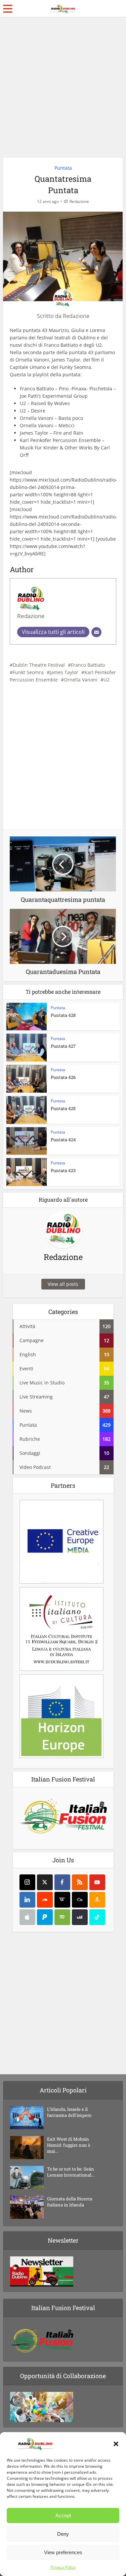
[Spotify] (62, 1917)
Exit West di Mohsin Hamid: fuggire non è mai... (69, 2145)
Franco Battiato (88, 665)
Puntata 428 (63, 1015)
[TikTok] (97, 1917)
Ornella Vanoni (81, 680)
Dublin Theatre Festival (39, 665)
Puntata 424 (63, 1140)
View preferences (63, 2552)
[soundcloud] (45, 1900)
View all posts (63, 1284)
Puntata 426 (63, 1077)
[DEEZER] (80, 1917)
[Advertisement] (63, 90)
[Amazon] (97, 1900)
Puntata (63, 168)
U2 (107, 680)
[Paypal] (45, 1917)
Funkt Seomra (28, 672)
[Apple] (27, 1917)
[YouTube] (97, 1882)
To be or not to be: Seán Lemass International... (71, 2172)
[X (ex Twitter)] (45, 1882)
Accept (63, 2515)
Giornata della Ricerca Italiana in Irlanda (70, 2202)
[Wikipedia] (62, 1900)
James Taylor (64, 672)
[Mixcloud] (80, 1900)
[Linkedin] (27, 1900)
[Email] (96, 632)
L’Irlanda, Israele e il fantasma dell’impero (69, 2112)
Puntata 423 (63, 1170)
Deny (63, 2534)
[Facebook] (62, 1882)
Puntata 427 (63, 1046)
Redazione (79, 201)
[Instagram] (27, 1882)
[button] (116, 2444)
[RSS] (80, 1882)
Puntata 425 (63, 1108)
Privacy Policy (63, 2567)
